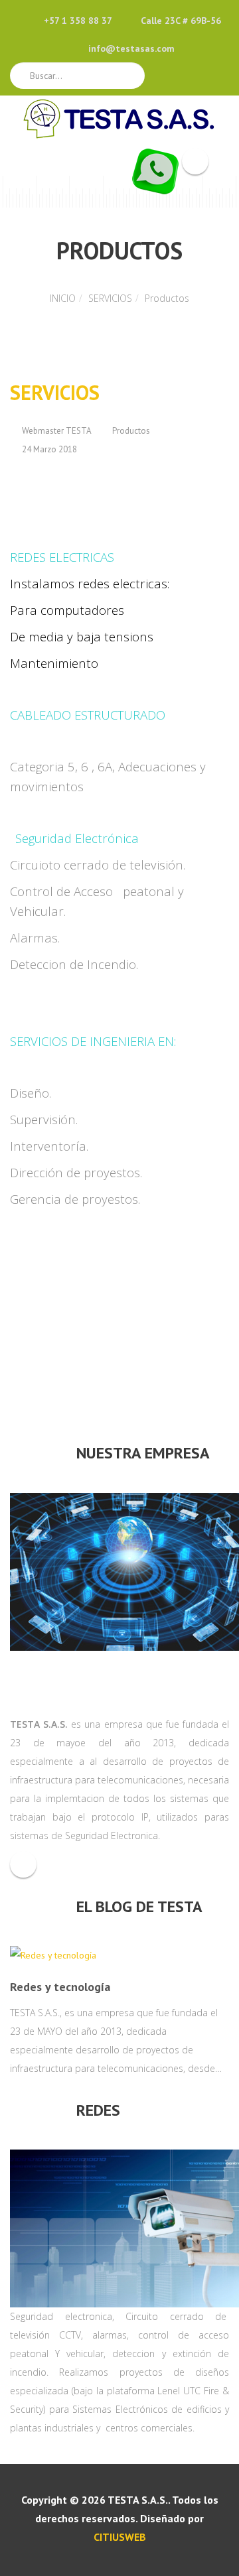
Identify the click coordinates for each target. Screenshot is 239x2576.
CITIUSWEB (120, 2537)
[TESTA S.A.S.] (119, 119)
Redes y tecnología (60, 1987)
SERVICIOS (110, 298)
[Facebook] (24, 1864)
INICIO (63, 298)
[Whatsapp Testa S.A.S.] (155, 170)
